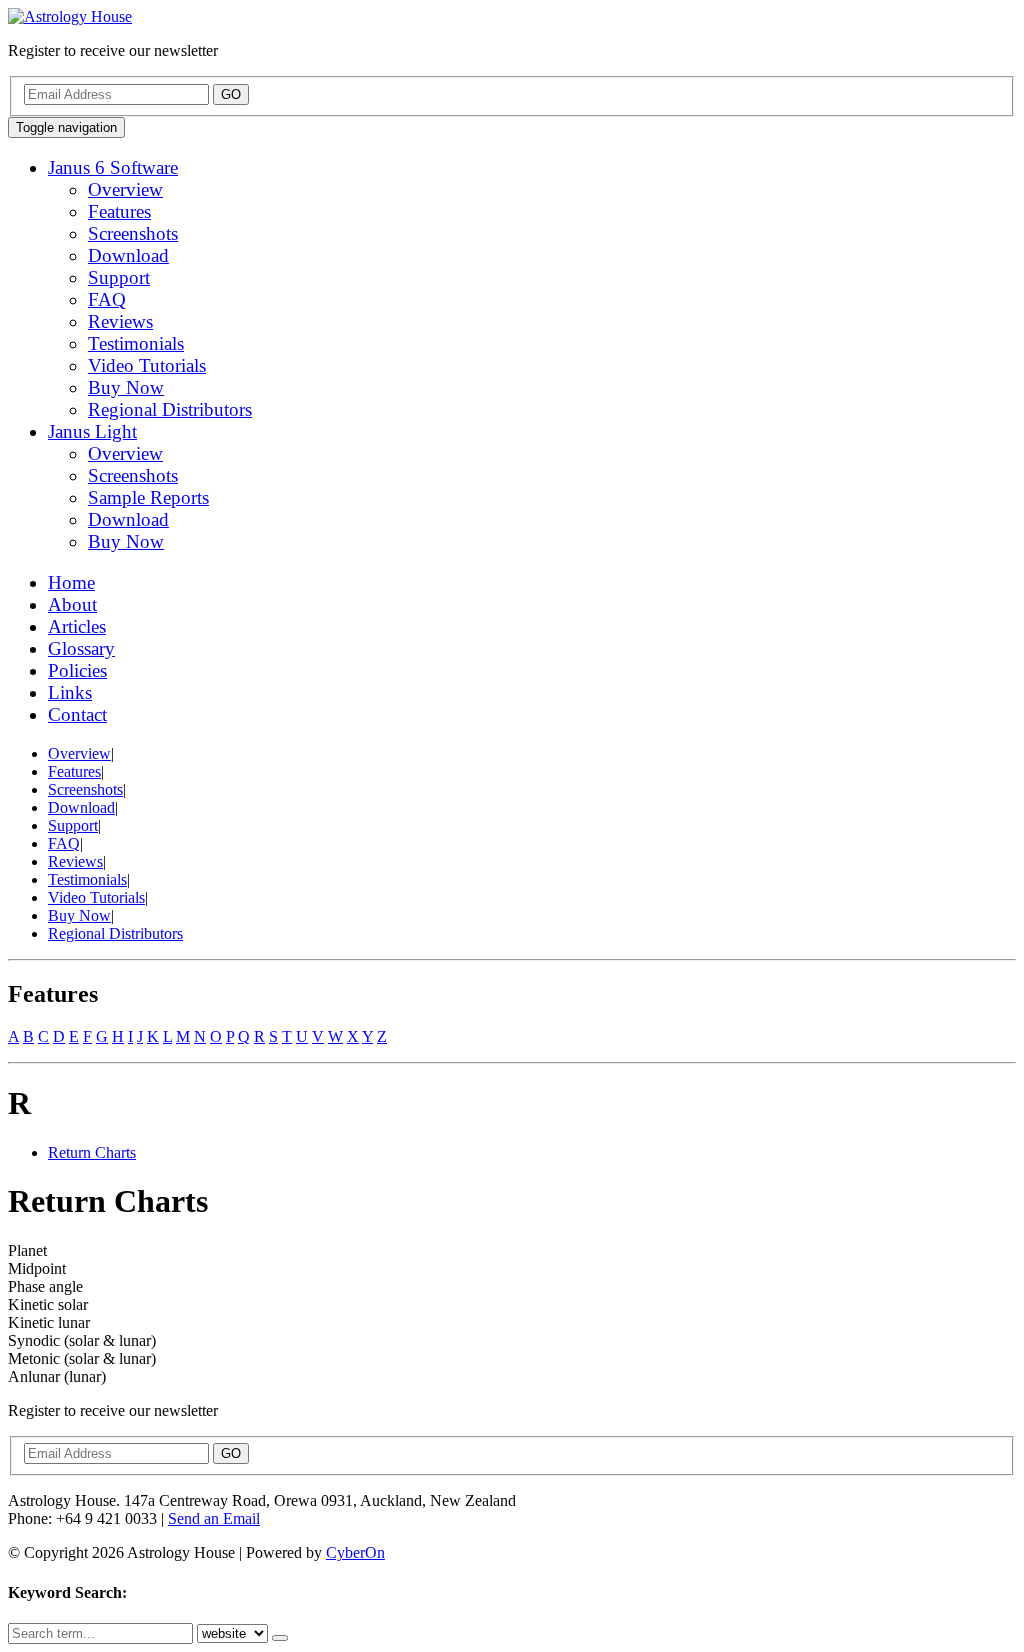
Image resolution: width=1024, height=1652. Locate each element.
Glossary (81, 648)
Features (119, 211)
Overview (125, 189)
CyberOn (355, 1552)
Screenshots (133, 233)
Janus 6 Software (113, 167)
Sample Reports (148, 497)
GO (231, 94)
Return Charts (92, 1152)
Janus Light (92, 431)
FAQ (107, 299)
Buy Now (126, 387)
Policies (77, 670)
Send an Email (214, 1518)
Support (119, 277)
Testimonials (136, 343)
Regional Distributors (170, 409)
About (72, 604)
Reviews (120, 321)
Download (128, 255)
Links (70, 692)
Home (71, 582)
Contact (77, 714)
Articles (77, 626)
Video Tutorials (147, 365)
